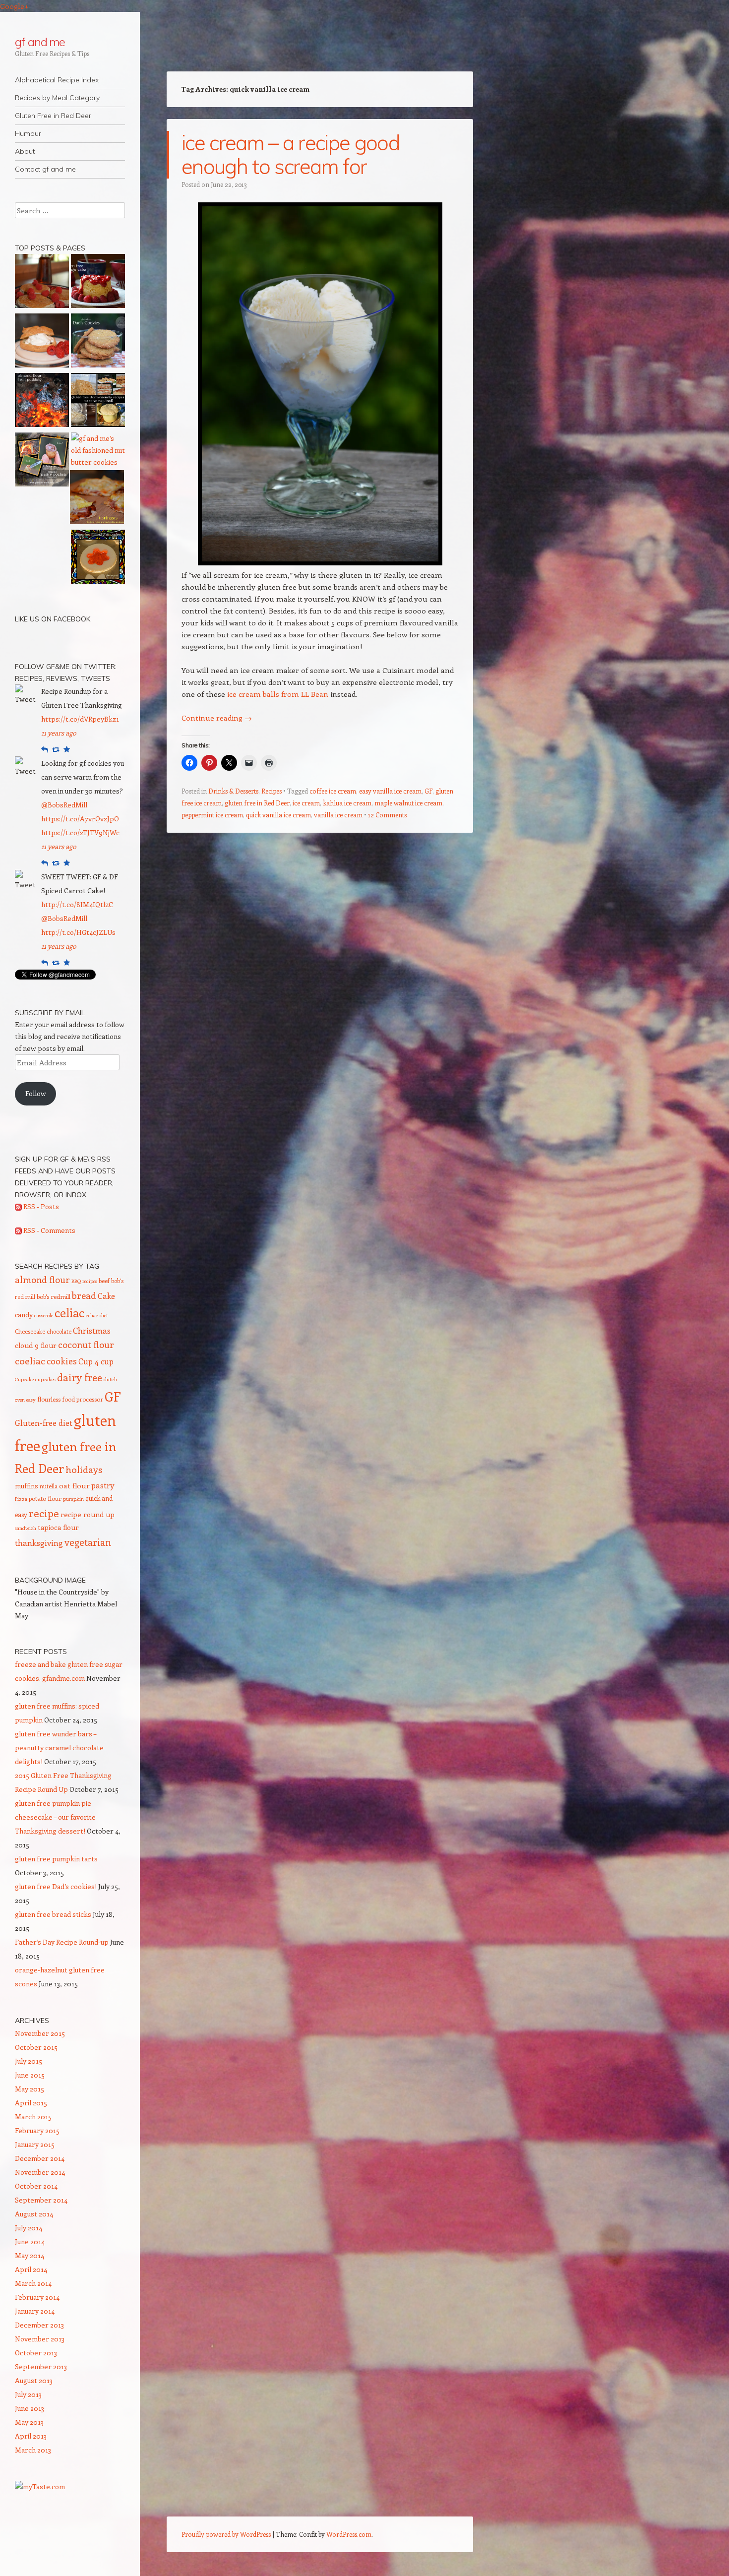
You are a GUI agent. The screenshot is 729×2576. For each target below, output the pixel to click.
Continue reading (217, 718)
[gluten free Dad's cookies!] (98, 342)
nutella (49, 1486)
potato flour (45, 1498)
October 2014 (36, 2186)
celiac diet (97, 1315)
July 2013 (28, 2394)
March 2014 (33, 2283)
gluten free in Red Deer (257, 803)
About (25, 151)
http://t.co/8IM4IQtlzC (77, 904)
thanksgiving (39, 1543)
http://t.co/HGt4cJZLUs (78, 932)
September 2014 (41, 2200)
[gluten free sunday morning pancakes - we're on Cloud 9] (42, 283)
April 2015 (31, 2103)
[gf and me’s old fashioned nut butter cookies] (98, 450)
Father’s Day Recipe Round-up (62, 1942)
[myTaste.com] (40, 2486)
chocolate (59, 1331)
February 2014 (37, 2297)
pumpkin (73, 1499)
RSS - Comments (49, 1230)
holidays (84, 1469)
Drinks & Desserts (233, 791)
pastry (103, 1485)
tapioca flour (58, 1527)
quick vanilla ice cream (278, 815)
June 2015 (30, 2075)
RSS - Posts (40, 1206)
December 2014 (40, 2158)
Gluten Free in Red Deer (53, 116)
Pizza (21, 1499)
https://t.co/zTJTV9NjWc (80, 832)
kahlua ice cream (347, 803)
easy (31, 1400)
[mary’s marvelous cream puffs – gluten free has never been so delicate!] (42, 342)
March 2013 (33, 2450)
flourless (49, 1399)
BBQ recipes (84, 1281)
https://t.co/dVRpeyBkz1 (80, 719)
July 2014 (29, 2228)
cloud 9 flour (36, 1345)
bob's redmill (54, 1296)
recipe (44, 1513)
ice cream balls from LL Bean (278, 694)
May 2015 (30, 2089)
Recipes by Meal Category (57, 98)
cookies (62, 1361)
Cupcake (24, 1379)
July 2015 (29, 2061)
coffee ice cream (333, 791)
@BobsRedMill (64, 805)
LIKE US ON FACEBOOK (53, 619)
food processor (83, 1399)
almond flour (42, 1280)
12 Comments (387, 815)
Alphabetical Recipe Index (57, 80)
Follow (36, 1093)
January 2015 (35, 2144)
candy (24, 1315)
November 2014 (40, 2172)
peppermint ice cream (212, 815)
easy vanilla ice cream (390, 791)
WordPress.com (349, 2534)
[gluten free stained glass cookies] (98, 558)
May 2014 (30, 2255)
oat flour (74, 1485)
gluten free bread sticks (53, 1914)
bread (84, 1295)
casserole (44, 1315)
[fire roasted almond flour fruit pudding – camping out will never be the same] (42, 402)
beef (104, 1281)
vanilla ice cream (338, 815)
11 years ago (59, 733)
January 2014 (35, 2311)
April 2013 (31, 2436)
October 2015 (36, 2047)
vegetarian (88, 1542)
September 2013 (41, 2366)
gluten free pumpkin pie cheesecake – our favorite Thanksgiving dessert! (55, 1817)
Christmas (92, 1330)
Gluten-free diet (44, 1423)
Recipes (272, 791)
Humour (28, 133)
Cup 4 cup (96, 1361)
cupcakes (45, 1379)
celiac (69, 1313)
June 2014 (30, 2241)
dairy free (80, 1377)
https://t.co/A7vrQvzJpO (80, 819)
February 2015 (37, 2130)
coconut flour (86, 1345)
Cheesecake (30, 1331)
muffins (27, 1486)
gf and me (40, 42)
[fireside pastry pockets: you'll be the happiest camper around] (42, 461)
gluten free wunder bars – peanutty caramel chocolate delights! (59, 1748)
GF (428, 791)
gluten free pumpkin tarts (56, 1859)
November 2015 (40, 2033)
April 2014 (31, 2269)
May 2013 (29, 2422)
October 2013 (36, 2353)
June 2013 (30, 2408)
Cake (106, 1296)
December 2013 (39, 2325)
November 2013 (40, 2339)
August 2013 (34, 2380)
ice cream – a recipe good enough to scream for (290, 154)
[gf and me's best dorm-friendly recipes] (98, 402)
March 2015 (33, 2116)
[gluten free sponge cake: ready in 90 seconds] (98, 283)
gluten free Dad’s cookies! (56, 1886)
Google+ (14, 6)
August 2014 (34, 2214)
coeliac (30, 1360)
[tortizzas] (97, 499)
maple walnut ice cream (408, 803)
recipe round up (88, 1514)
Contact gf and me (45, 169)
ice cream (306, 803)
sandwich (26, 1528)
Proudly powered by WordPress (226, 2534)
